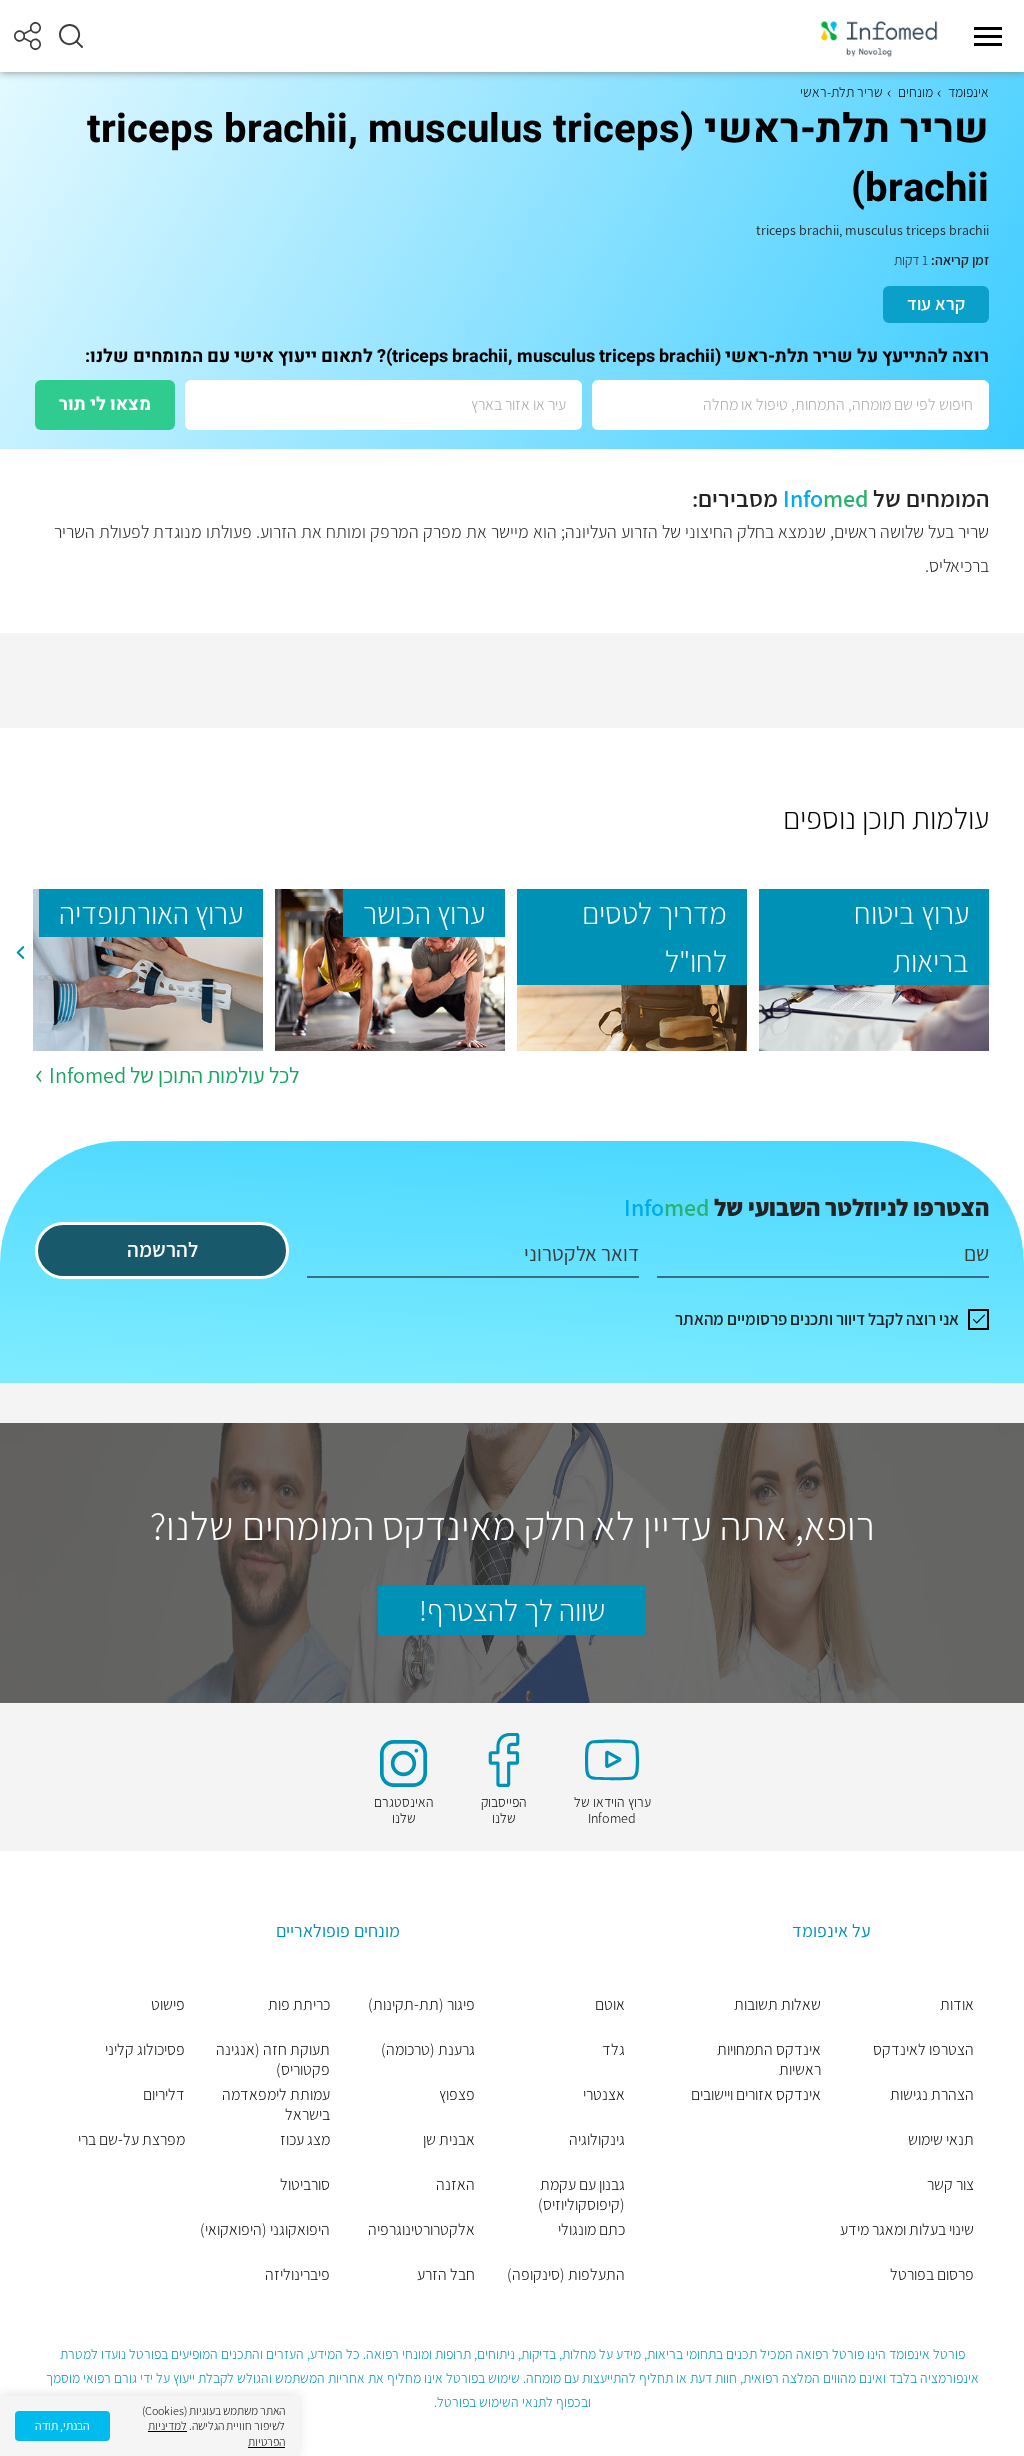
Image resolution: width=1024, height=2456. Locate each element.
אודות (957, 2005)
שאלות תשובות (777, 2005)
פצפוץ (457, 2095)
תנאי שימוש (941, 2140)
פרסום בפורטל (932, 2275)
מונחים (915, 92)
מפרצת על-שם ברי (131, 2140)
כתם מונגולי (591, 2230)
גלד (613, 2050)
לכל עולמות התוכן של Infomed (174, 1075)
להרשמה (162, 1249)
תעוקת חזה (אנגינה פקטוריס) (273, 2060)
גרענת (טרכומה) (428, 2050)
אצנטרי (604, 2095)
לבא (20, 952)
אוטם (610, 2005)
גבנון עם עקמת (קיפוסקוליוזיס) (581, 2195)
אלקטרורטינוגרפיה (421, 2230)
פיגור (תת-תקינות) (421, 2005)
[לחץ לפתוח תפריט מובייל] (988, 36)
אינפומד (968, 92)
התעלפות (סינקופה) (566, 2275)
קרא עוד (936, 303)
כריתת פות (299, 2005)
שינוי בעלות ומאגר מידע (907, 2230)
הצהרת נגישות (932, 2095)
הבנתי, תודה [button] (62, 2425)
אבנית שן (449, 2140)
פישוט (168, 2005)
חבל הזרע (446, 2275)
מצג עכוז (305, 2140)
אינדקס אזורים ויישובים (756, 2095)
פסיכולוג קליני (145, 2050)
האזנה (455, 2185)
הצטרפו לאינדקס (923, 2050)
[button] (71, 36)
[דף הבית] (879, 36)
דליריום (164, 2095)
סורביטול (305, 2185)
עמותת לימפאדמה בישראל (276, 2105)
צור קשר (950, 2185)
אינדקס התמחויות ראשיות (769, 2060)
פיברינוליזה (297, 2275)
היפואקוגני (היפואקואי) (265, 2230)
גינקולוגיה (597, 2140)
